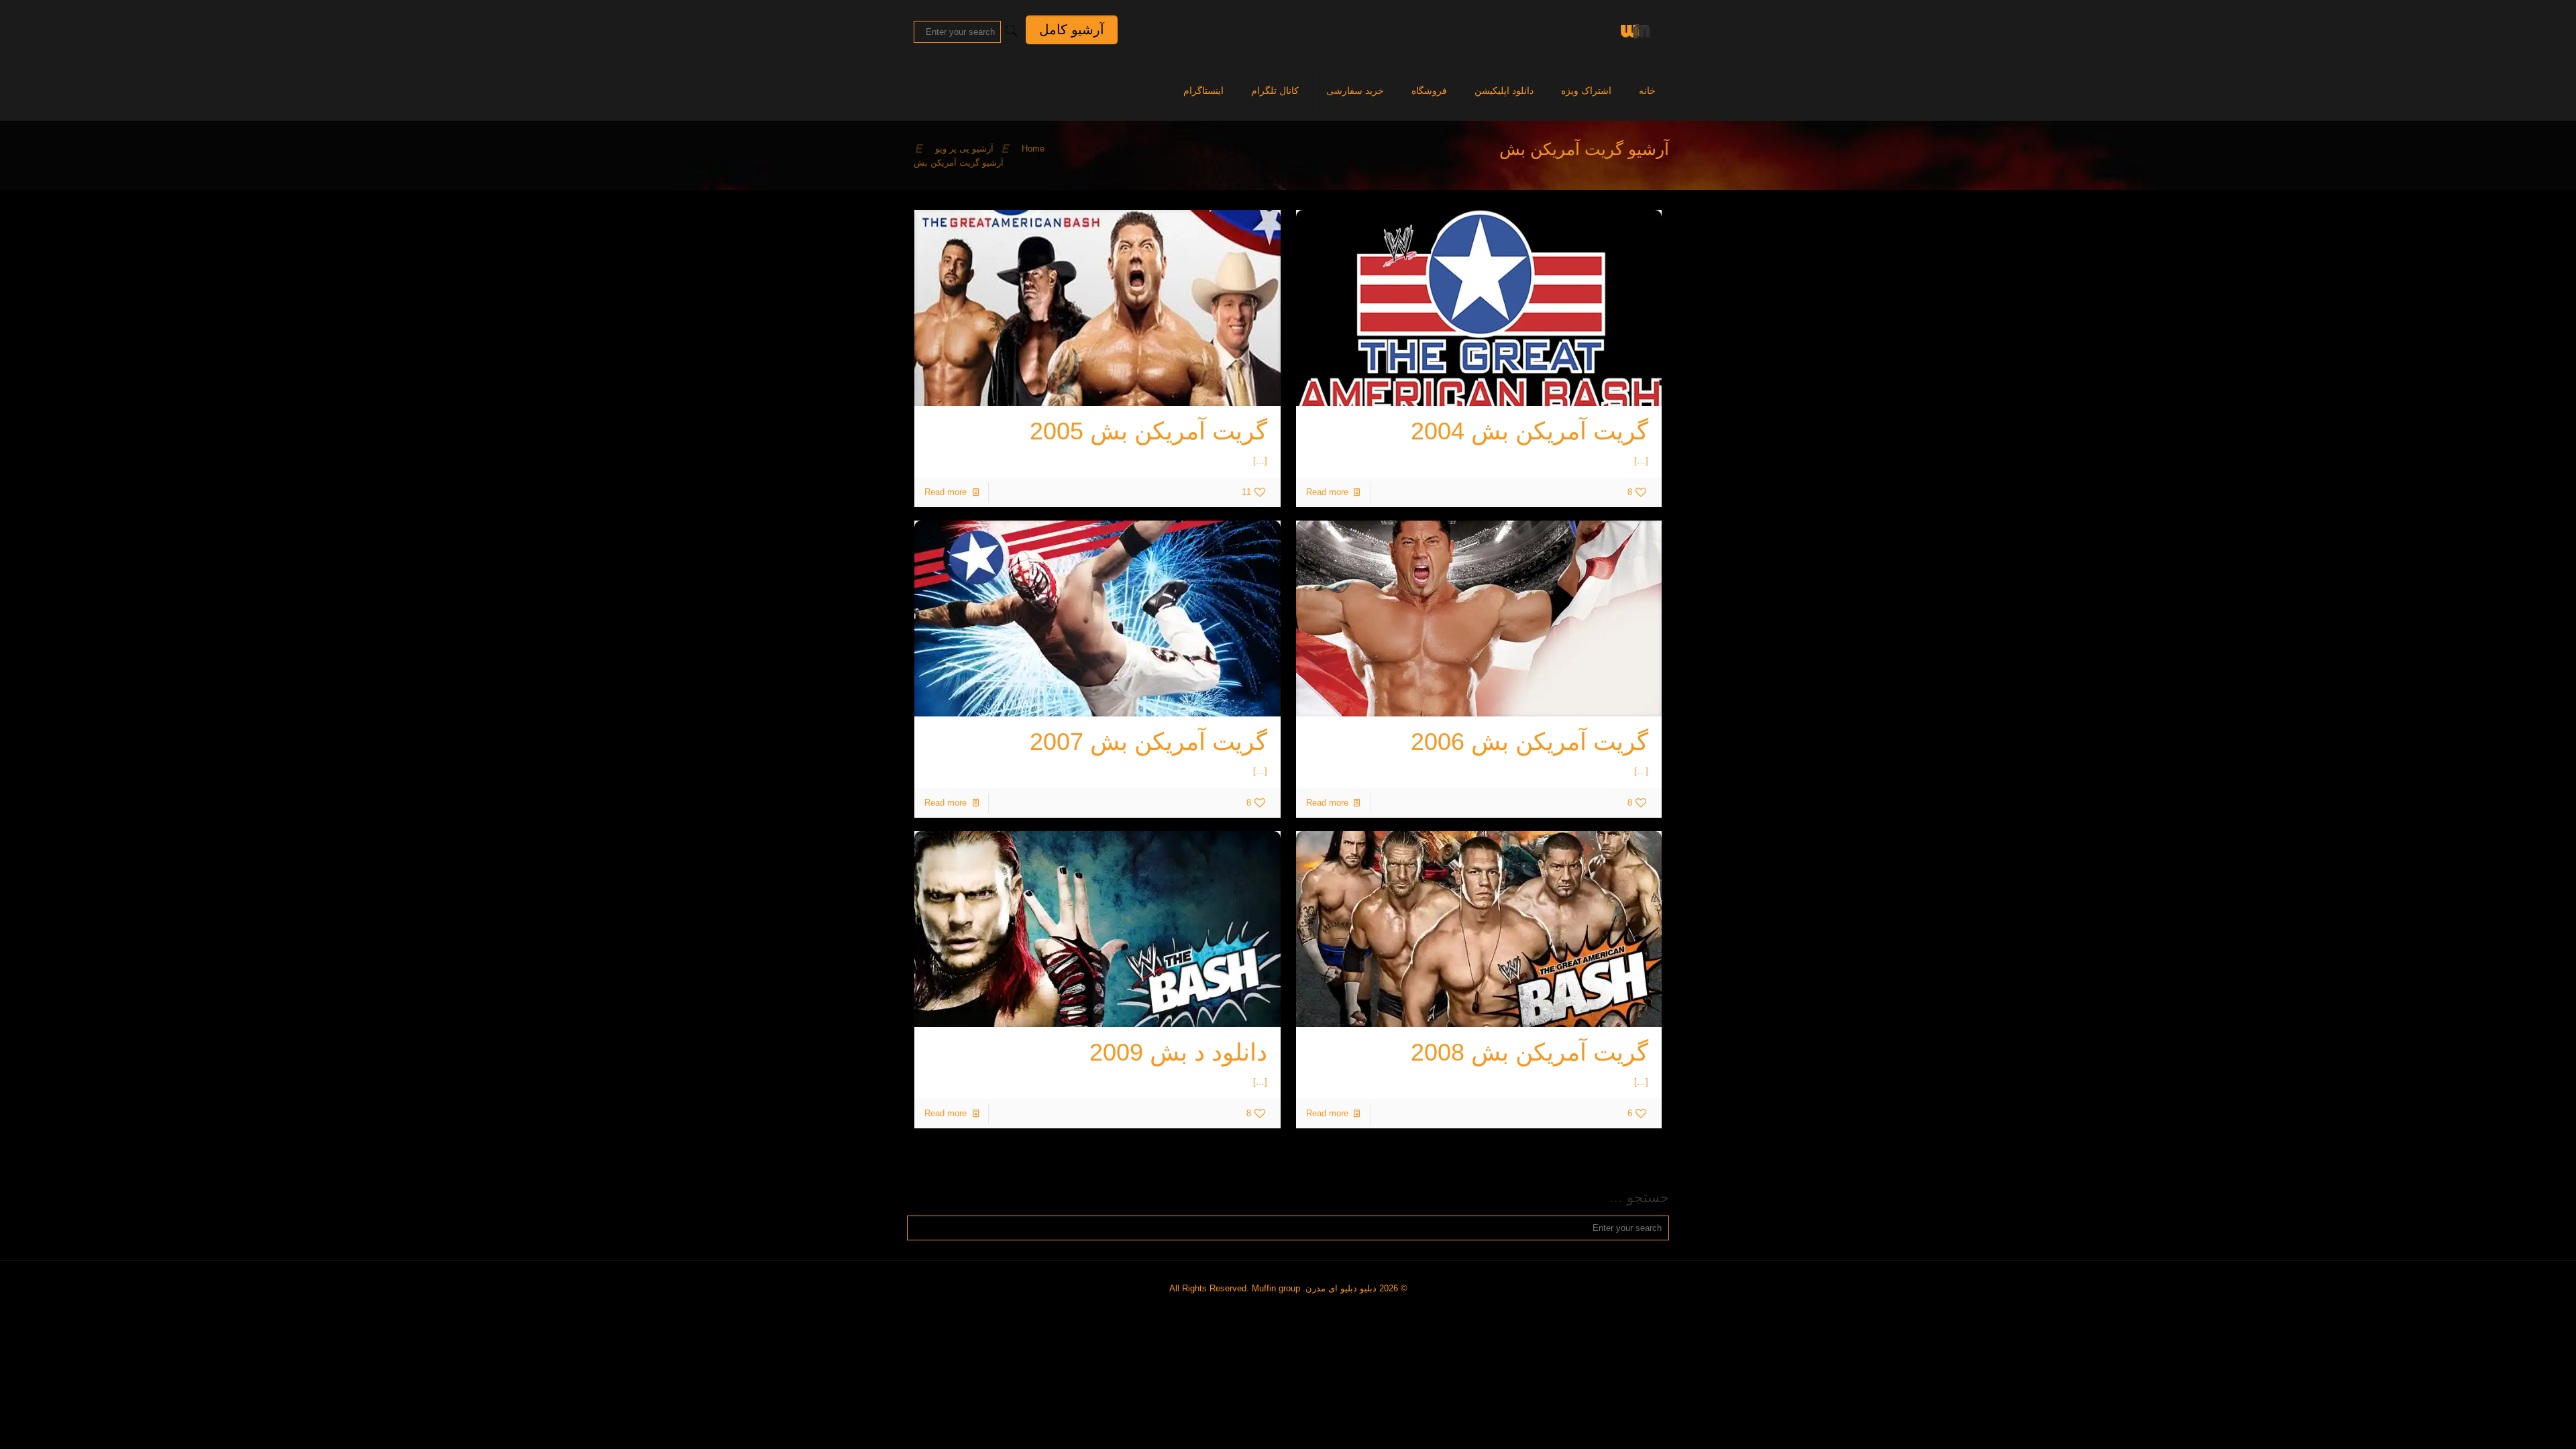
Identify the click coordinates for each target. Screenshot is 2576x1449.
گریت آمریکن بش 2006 (1529, 742)
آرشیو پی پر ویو (964, 149)
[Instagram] (1293, 1308)
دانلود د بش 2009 (1178, 1052)
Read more (1327, 492)
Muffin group (1276, 1288)
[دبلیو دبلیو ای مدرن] (1635, 30)
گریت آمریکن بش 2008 (1529, 1052)
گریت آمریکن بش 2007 (1148, 742)
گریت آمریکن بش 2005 (1148, 431)
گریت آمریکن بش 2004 (1529, 431)
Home (1033, 149)
